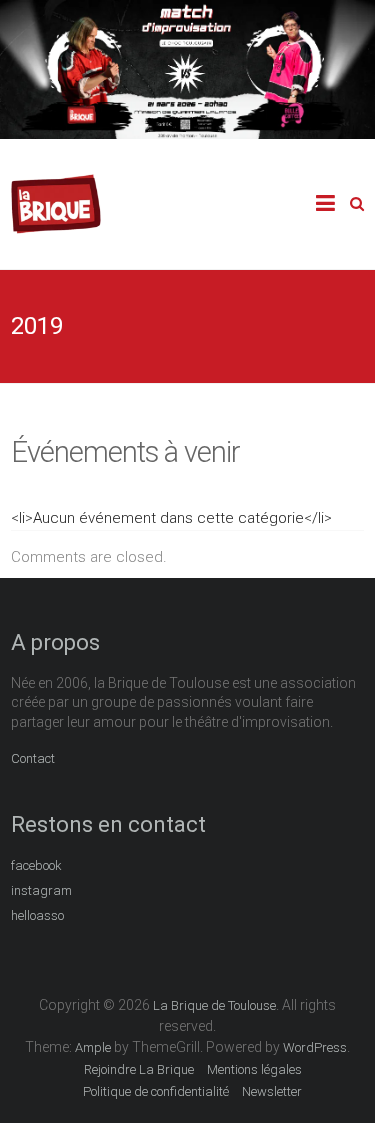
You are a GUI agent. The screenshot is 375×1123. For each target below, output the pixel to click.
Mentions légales (254, 1069)
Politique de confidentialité (156, 1091)
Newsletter (272, 1091)
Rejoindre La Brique (139, 1069)
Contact (33, 758)
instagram (41, 890)
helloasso (37, 915)
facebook (36, 865)
